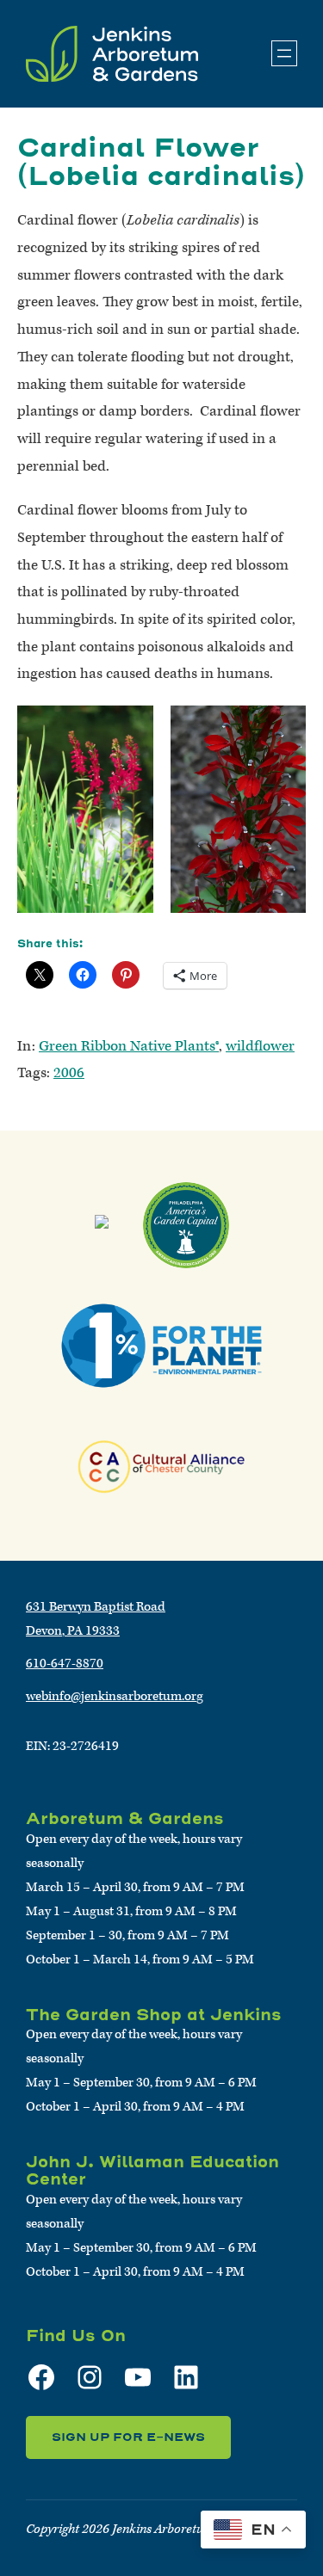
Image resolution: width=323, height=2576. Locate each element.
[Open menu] (284, 53)
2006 (69, 1073)
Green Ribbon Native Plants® (129, 1046)
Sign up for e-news (128, 2437)
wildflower (260, 1046)
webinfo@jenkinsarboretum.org (115, 1696)
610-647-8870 (65, 1664)
